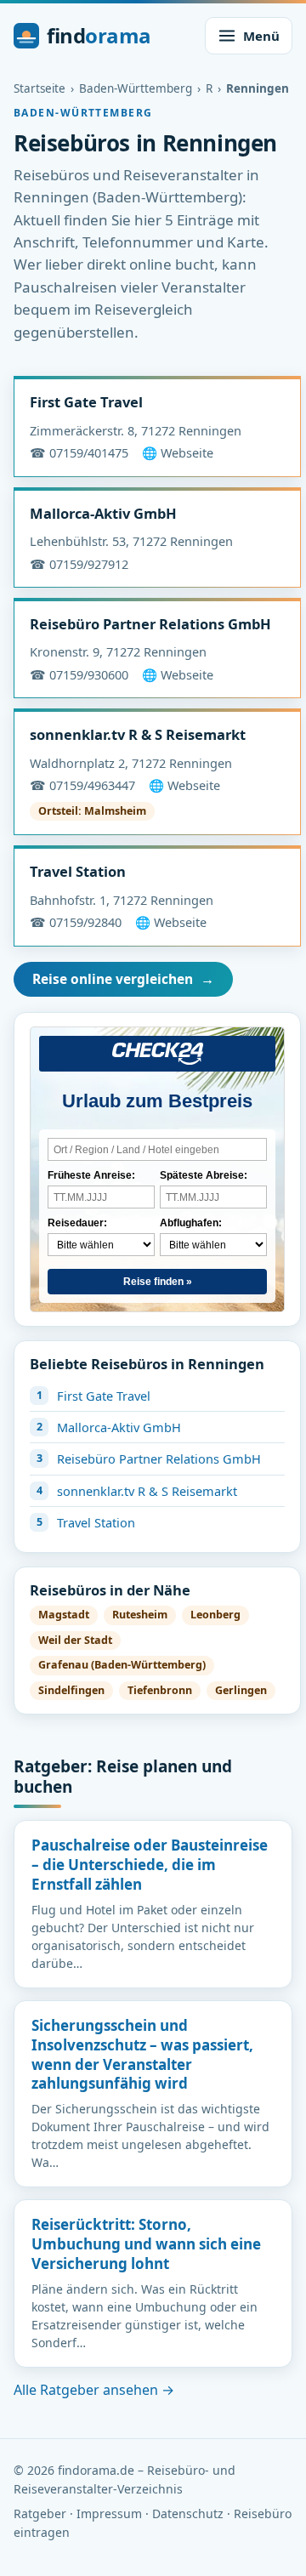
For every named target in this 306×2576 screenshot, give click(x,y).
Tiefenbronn (160, 1690)
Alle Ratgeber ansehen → (94, 2390)
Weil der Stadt (75, 1640)
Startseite (40, 88)
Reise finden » (158, 1282)
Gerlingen (241, 1690)
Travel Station (78, 871)
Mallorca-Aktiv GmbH (103, 513)
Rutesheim (140, 1615)
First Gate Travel (86, 402)
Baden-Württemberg (136, 88)
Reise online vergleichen (123, 979)
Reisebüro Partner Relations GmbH (150, 624)
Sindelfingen (71, 1690)
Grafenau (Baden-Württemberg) (122, 1665)
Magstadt (64, 1615)
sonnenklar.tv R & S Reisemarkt (138, 734)
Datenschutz (188, 2513)
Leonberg (215, 1615)
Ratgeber (40, 2513)
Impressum (109, 2513)
